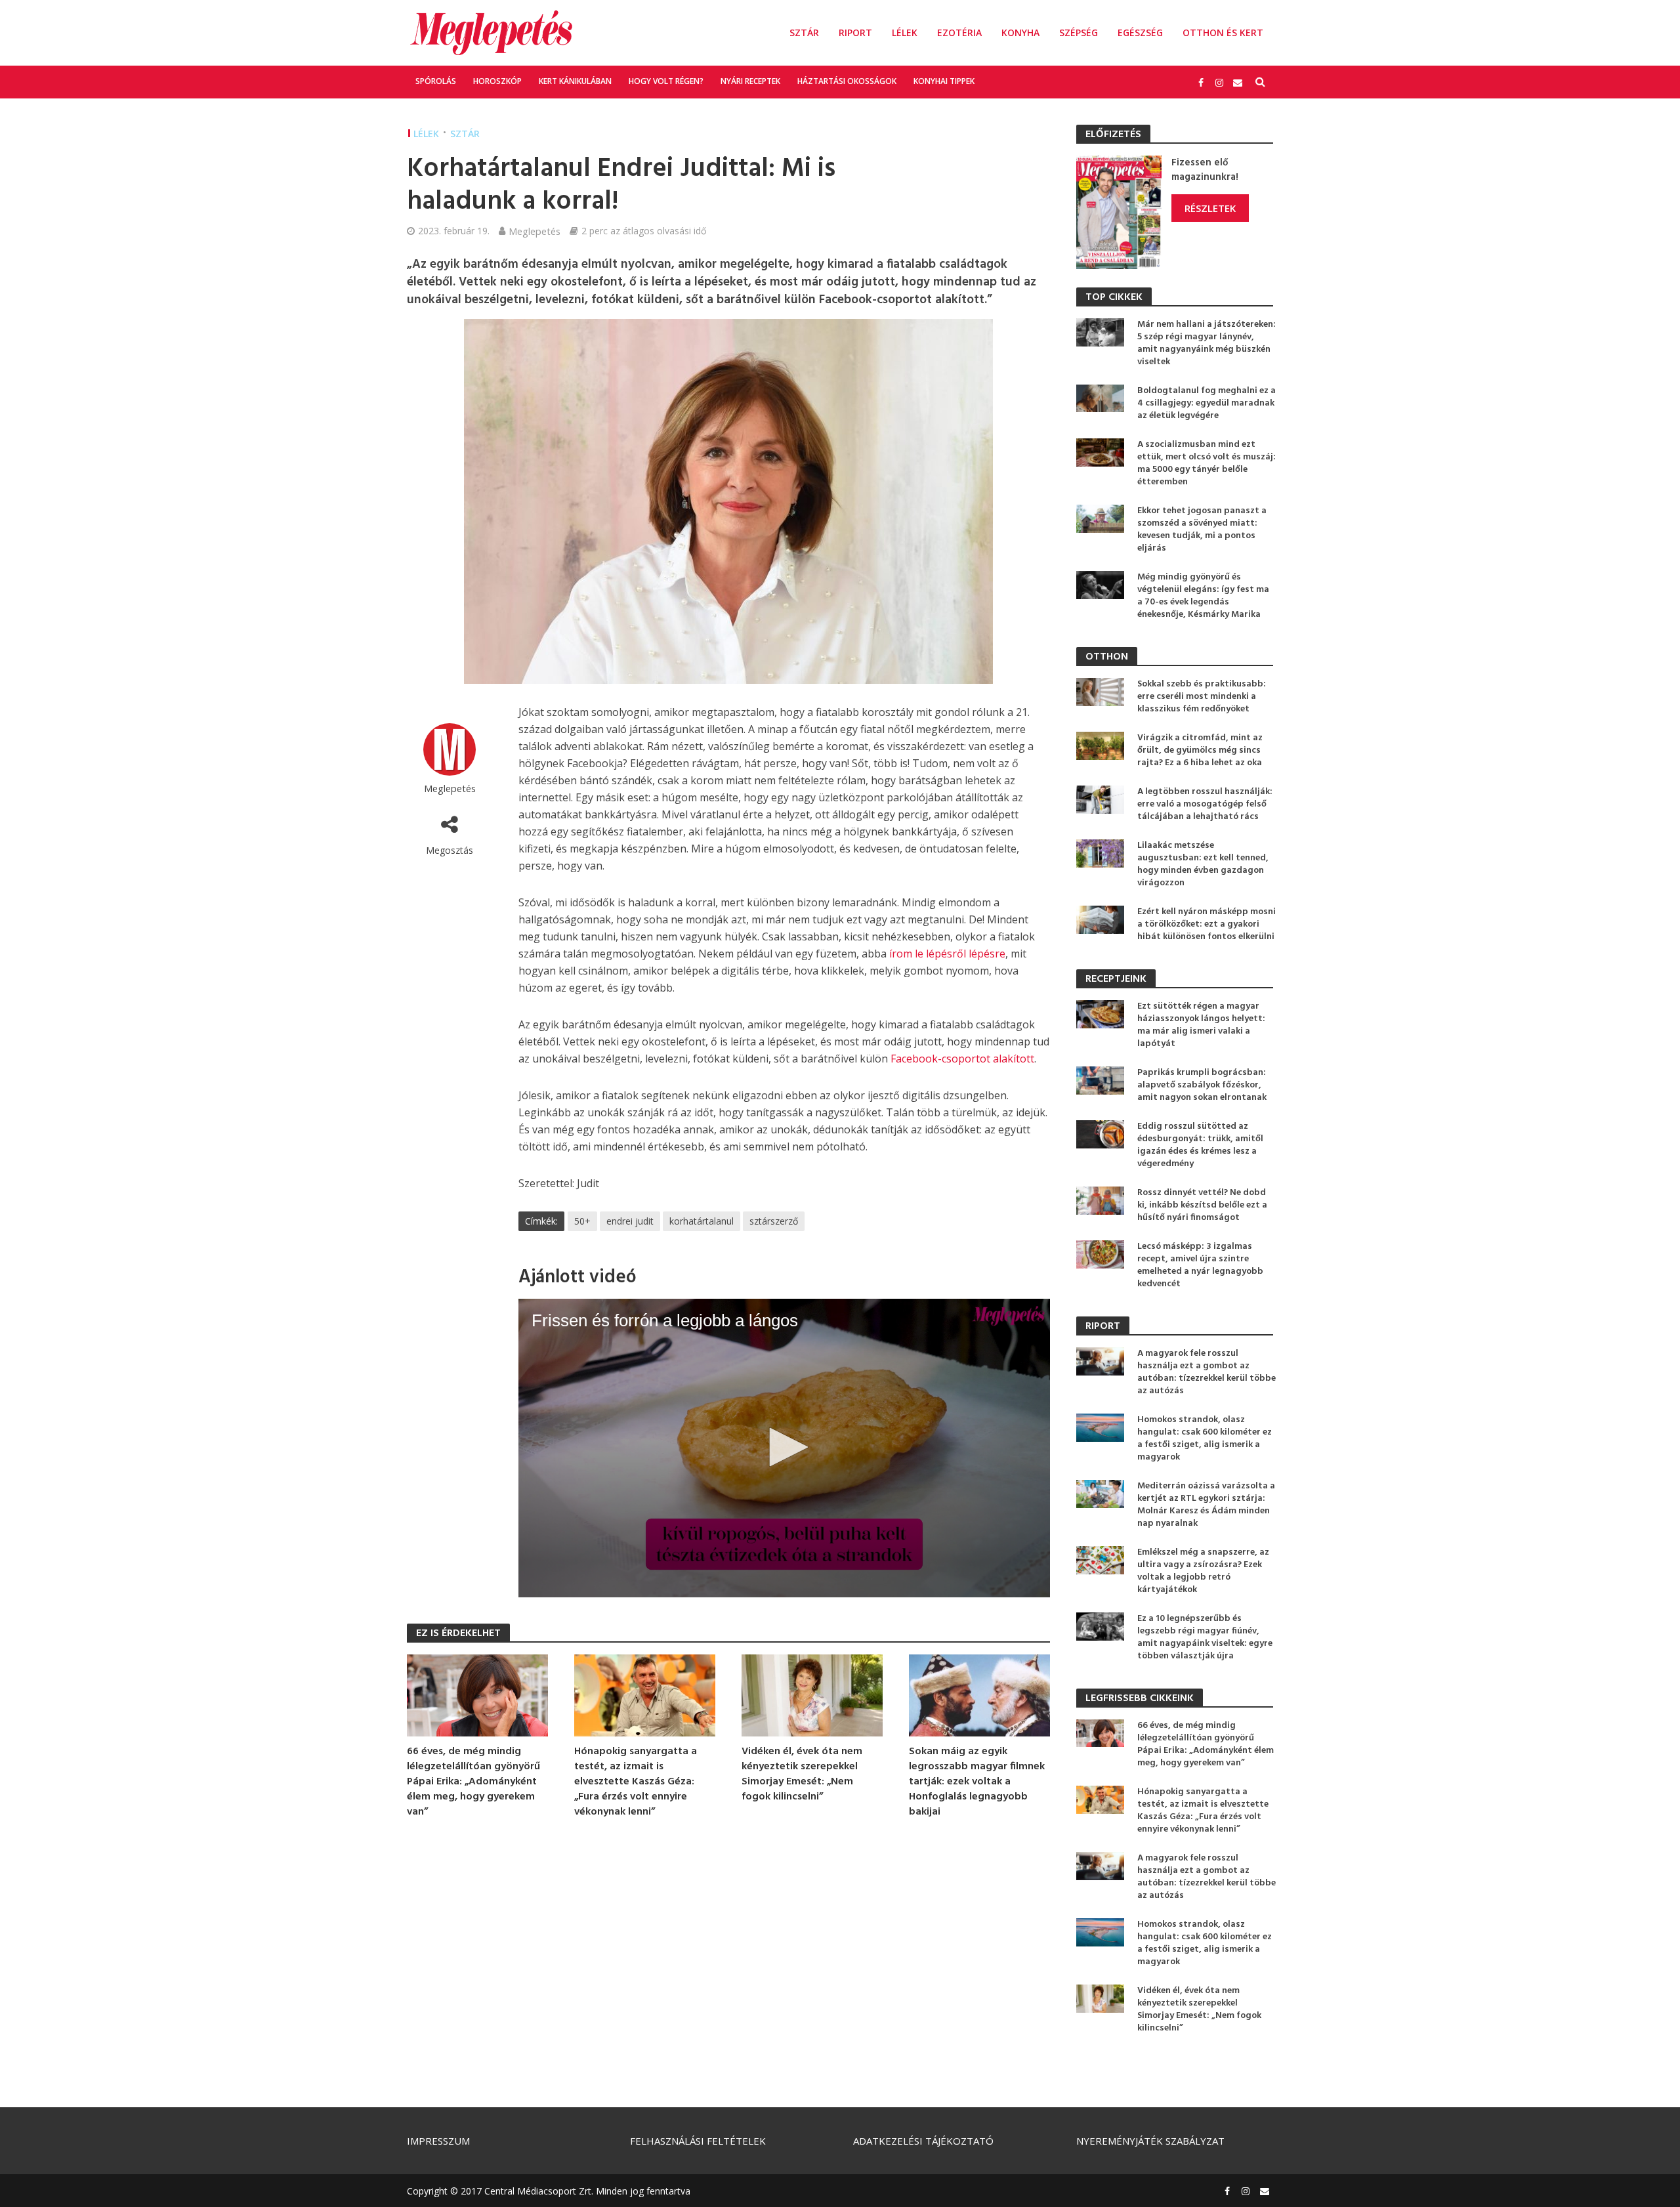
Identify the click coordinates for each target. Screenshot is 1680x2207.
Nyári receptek (750, 81)
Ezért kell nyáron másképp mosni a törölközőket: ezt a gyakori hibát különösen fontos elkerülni (1207, 924)
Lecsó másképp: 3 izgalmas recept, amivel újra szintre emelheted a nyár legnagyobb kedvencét (1200, 1265)
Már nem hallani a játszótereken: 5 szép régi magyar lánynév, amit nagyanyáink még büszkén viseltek (1207, 343)
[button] (784, 1447)
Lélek (905, 32)
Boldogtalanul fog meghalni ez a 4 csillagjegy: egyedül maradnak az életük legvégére (1207, 403)
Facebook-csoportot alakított (962, 1059)
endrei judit (630, 1221)
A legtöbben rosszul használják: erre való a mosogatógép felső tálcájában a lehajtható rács (1205, 804)
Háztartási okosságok (847, 81)
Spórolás (436, 81)
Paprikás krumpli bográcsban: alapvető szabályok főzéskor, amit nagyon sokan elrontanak (1202, 1085)
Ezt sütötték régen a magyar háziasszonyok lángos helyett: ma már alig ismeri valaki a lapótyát (1201, 1025)
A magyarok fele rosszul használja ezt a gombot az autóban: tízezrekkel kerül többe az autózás (1207, 1372)
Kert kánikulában (575, 81)
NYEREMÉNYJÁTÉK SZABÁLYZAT (1150, 2141)
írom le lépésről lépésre (947, 954)
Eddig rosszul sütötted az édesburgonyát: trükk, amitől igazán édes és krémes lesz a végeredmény (1200, 1145)
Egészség (1140, 32)
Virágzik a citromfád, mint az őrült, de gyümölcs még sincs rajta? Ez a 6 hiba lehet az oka (1200, 750)
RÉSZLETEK (1210, 208)
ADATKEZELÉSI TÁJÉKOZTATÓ (923, 2141)
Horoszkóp (497, 81)
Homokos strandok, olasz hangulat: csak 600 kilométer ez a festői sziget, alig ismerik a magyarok (1205, 1439)
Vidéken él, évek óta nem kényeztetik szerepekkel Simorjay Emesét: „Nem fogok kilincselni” (802, 1775)
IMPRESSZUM (438, 2141)
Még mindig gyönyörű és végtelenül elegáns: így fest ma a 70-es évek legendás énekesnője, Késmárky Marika (1203, 596)
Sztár (804, 32)
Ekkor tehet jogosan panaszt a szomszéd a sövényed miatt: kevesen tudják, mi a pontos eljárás (1202, 530)
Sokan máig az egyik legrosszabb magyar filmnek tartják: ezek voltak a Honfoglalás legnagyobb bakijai (977, 1782)
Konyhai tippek (944, 81)
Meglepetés (535, 231)
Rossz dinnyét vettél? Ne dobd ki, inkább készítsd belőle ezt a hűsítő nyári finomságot (1202, 1205)
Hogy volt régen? (666, 81)
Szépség (1079, 32)
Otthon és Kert (1223, 32)
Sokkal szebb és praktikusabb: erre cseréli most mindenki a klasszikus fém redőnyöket (1202, 697)
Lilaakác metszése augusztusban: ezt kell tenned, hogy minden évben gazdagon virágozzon (1203, 864)
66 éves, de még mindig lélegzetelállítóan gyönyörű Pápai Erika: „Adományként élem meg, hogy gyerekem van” (473, 1782)
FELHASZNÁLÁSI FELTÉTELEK (698, 2141)
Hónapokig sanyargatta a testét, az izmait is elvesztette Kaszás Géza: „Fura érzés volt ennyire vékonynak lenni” (636, 1782)
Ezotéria (959, 32)
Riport (855, 32)
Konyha (1020, 32)
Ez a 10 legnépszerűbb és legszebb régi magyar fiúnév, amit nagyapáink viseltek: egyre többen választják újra (1205, 1637)
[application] (784, 1448)
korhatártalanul (702, 1221)
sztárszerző (774, 1221)
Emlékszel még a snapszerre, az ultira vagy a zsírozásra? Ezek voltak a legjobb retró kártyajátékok (1203, 1571)
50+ (582, 1221)
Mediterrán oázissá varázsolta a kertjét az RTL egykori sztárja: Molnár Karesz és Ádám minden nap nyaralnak (1206, 1505)
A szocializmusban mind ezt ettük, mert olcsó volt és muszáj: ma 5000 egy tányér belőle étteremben (1207, 463)
